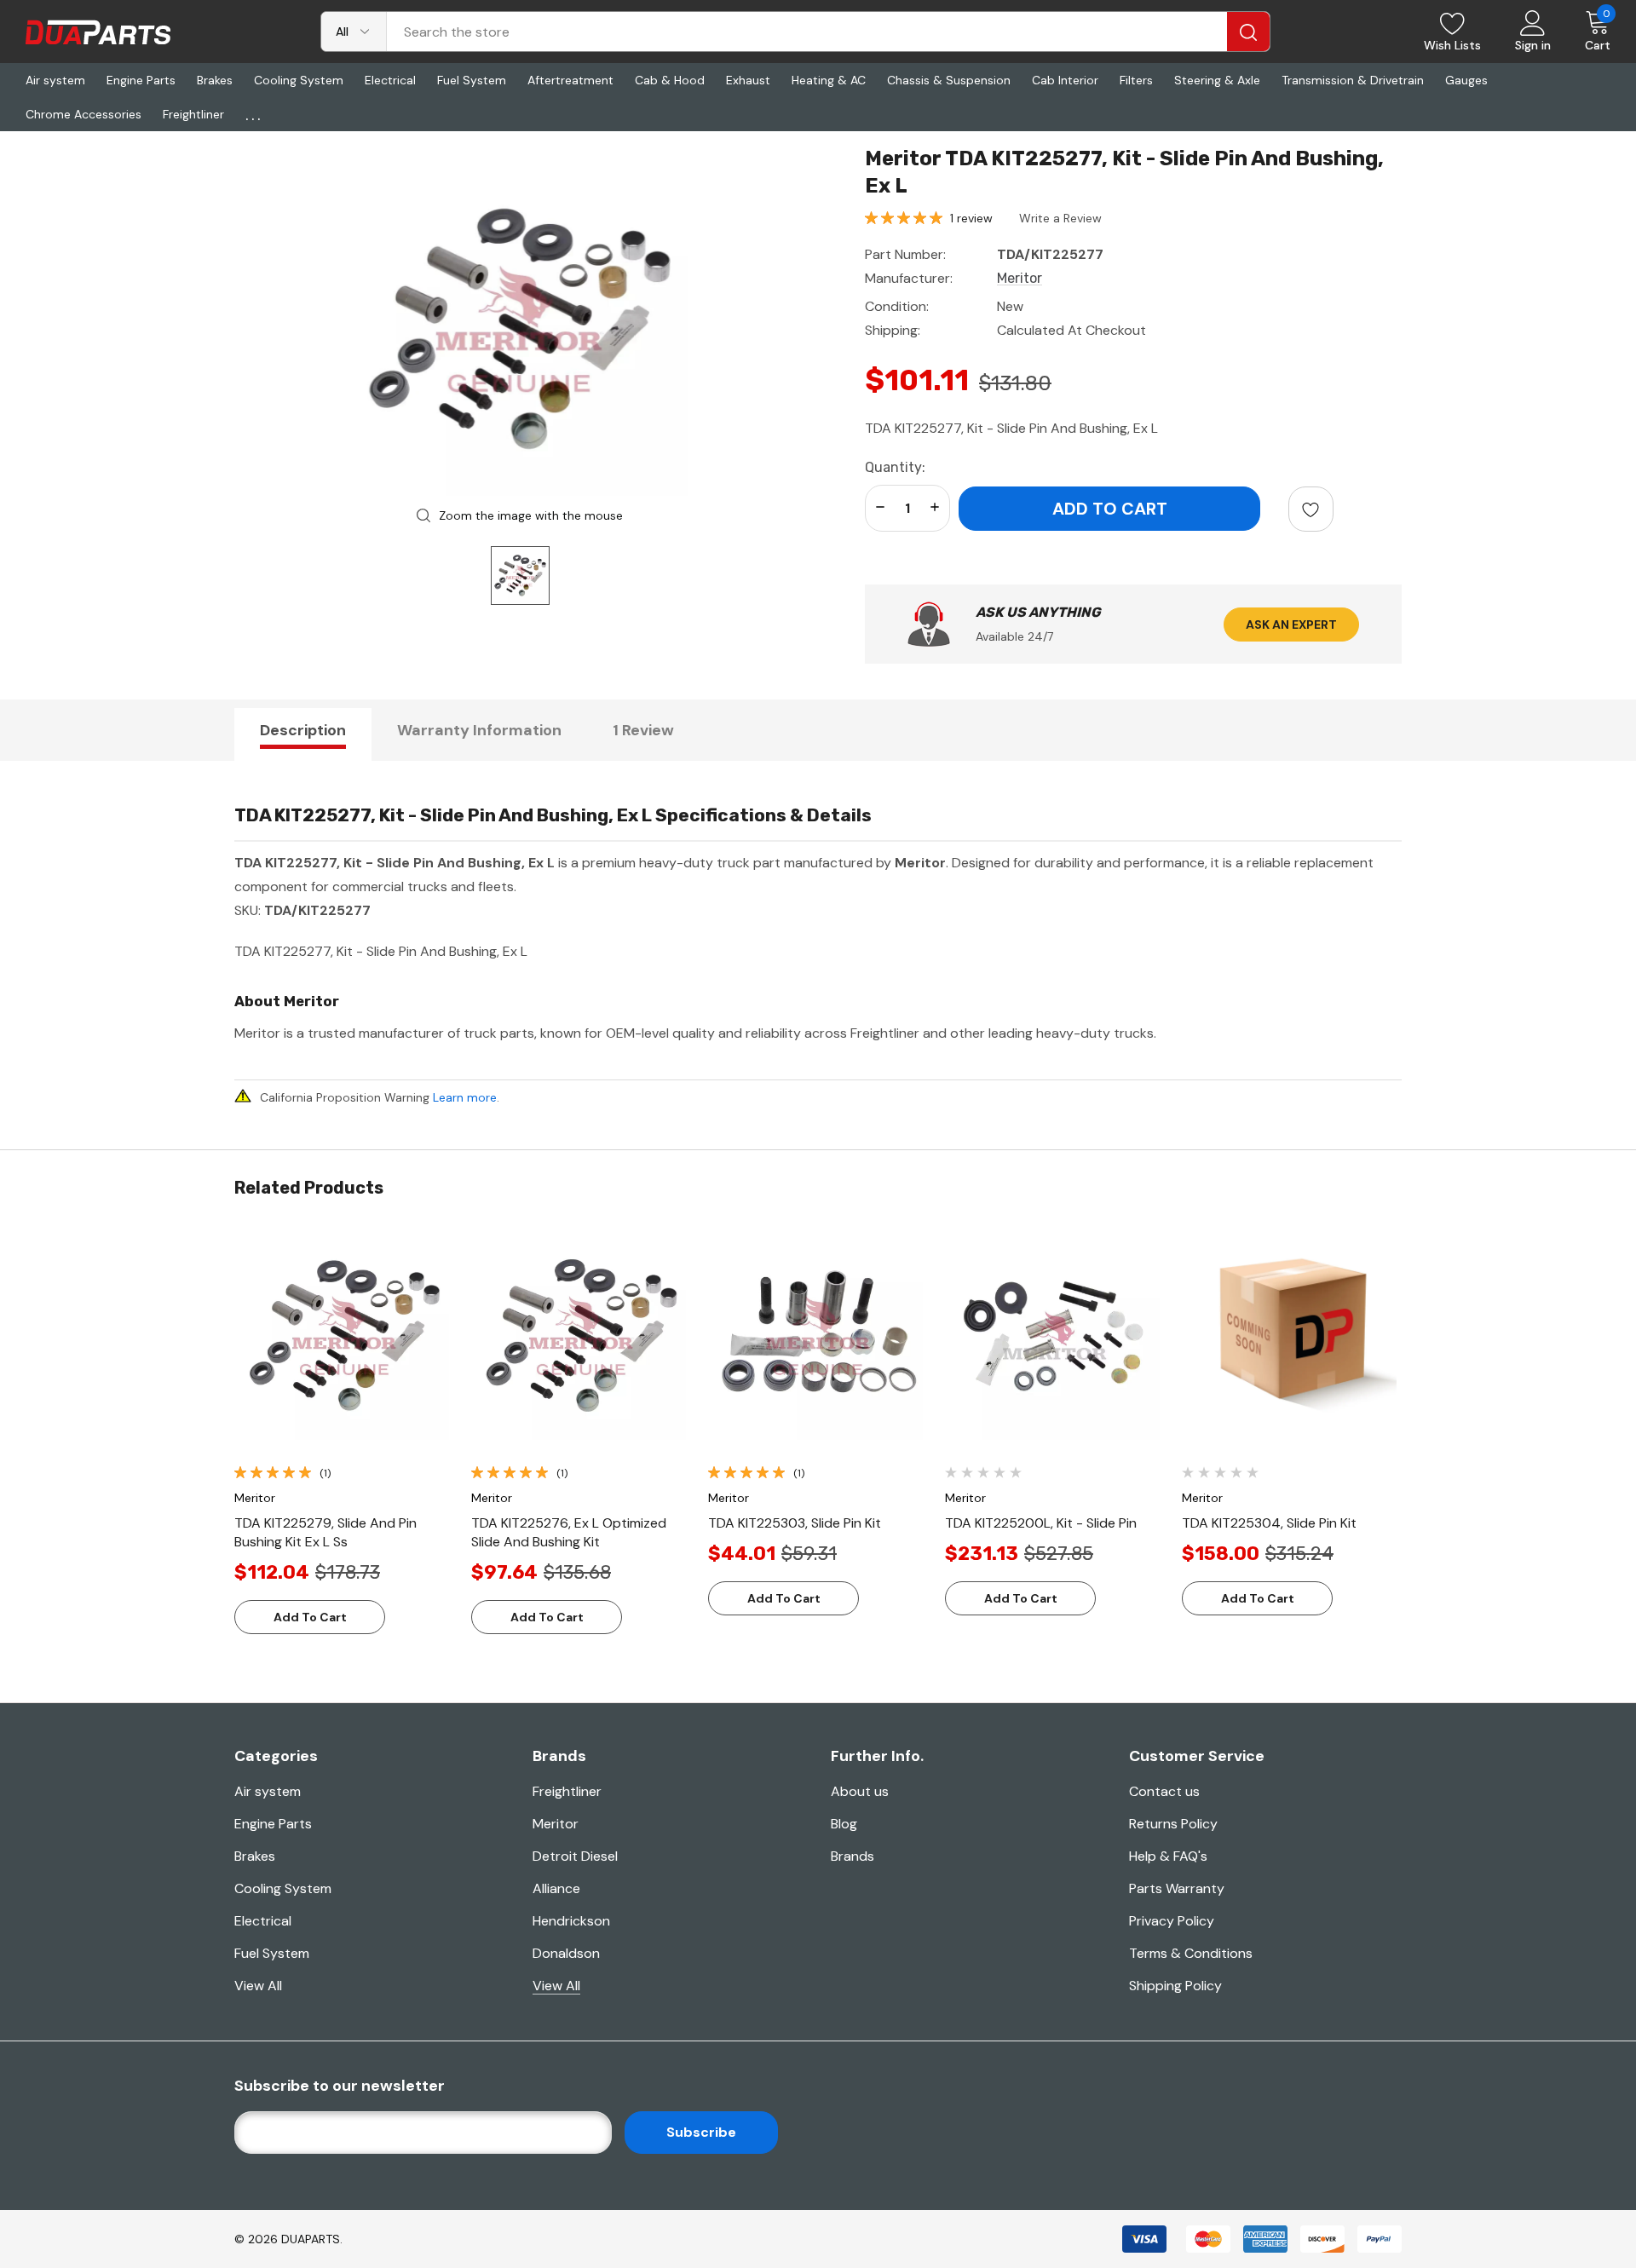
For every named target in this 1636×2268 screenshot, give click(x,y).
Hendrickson (571, 1921)
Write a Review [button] (1060, 218)
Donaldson (566, 1953)
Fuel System (272, 1953)
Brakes (255, 1856)
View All (258, 1986)
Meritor (556, 1824)
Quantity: (895, 467)
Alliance (556, 1888)
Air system (268, 1791)
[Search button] (1248, 32)
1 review (971, 218)
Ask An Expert (1291, 625)
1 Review (643, 730)
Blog (844, 1824)
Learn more (465, 1097)
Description (303, 730)
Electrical (263, 1921)
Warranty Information (479, 730)
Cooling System (283, 1888)
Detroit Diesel (575, 1856)
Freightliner (567, 1791)
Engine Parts (273, 1824)
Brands (853, 1856)
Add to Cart (310, 1617)
